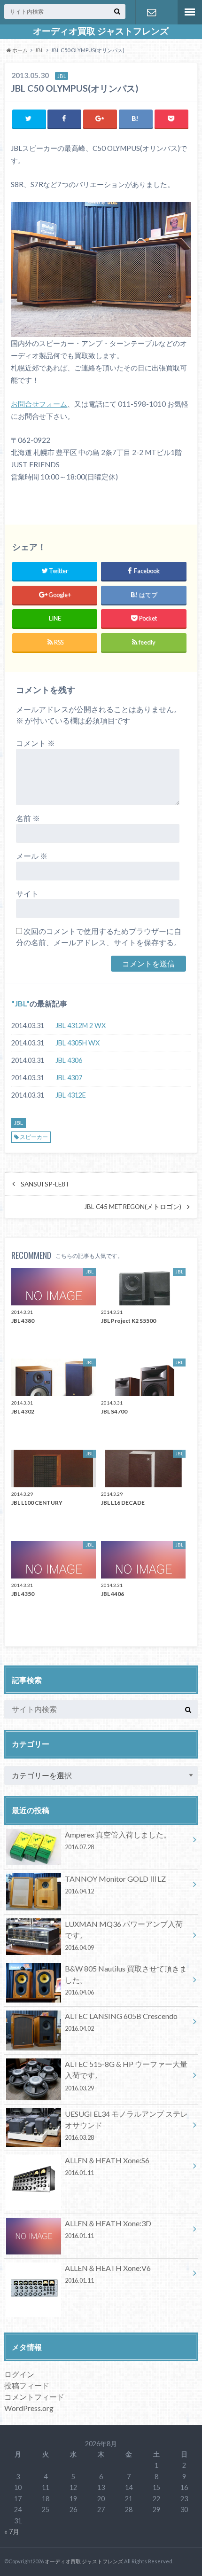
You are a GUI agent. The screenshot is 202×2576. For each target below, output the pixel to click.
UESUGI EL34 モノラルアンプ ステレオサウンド (126, 2125)
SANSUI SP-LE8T (45, 1184)
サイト (27, 893)
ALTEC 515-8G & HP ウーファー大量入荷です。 (126, 2075)
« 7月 (12, 2532)
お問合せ (152, 12)
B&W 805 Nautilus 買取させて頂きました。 (126, 1980)
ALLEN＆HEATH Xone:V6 (108, 2274)
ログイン (19, 2374)
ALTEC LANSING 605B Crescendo (121, 2022)
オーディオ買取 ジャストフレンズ (101, 31)
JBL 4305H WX (78, 1043)
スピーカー (34, 1137)
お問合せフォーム (39, 404)
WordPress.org (29, 2408)
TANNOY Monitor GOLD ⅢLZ (115, 1885)
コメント (35, 743)
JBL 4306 (69, 1060)
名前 (28, 818)
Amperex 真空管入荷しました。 (118, 1840)
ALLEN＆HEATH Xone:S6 (107, 2166)
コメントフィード (34, 2397)
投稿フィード (27, 2385)
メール (32, 856)
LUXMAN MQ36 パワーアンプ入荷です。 (124, 1935)
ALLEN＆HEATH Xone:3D (108, 2229)
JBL (20, 1003)
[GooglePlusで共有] (100, 119)
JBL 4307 (69, 1078)
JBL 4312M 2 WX (81, 1025)
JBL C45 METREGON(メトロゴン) (133, 1207)
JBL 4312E (71, 1095)
